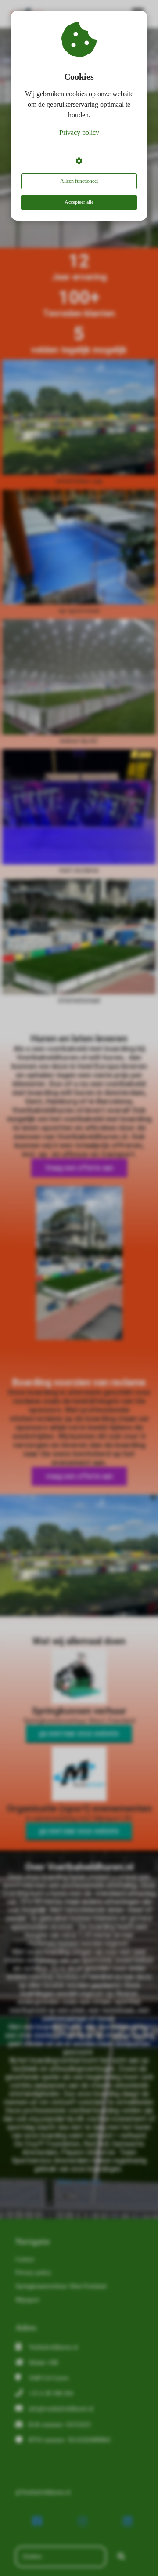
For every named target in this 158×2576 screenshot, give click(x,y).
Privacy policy (79, 132)
